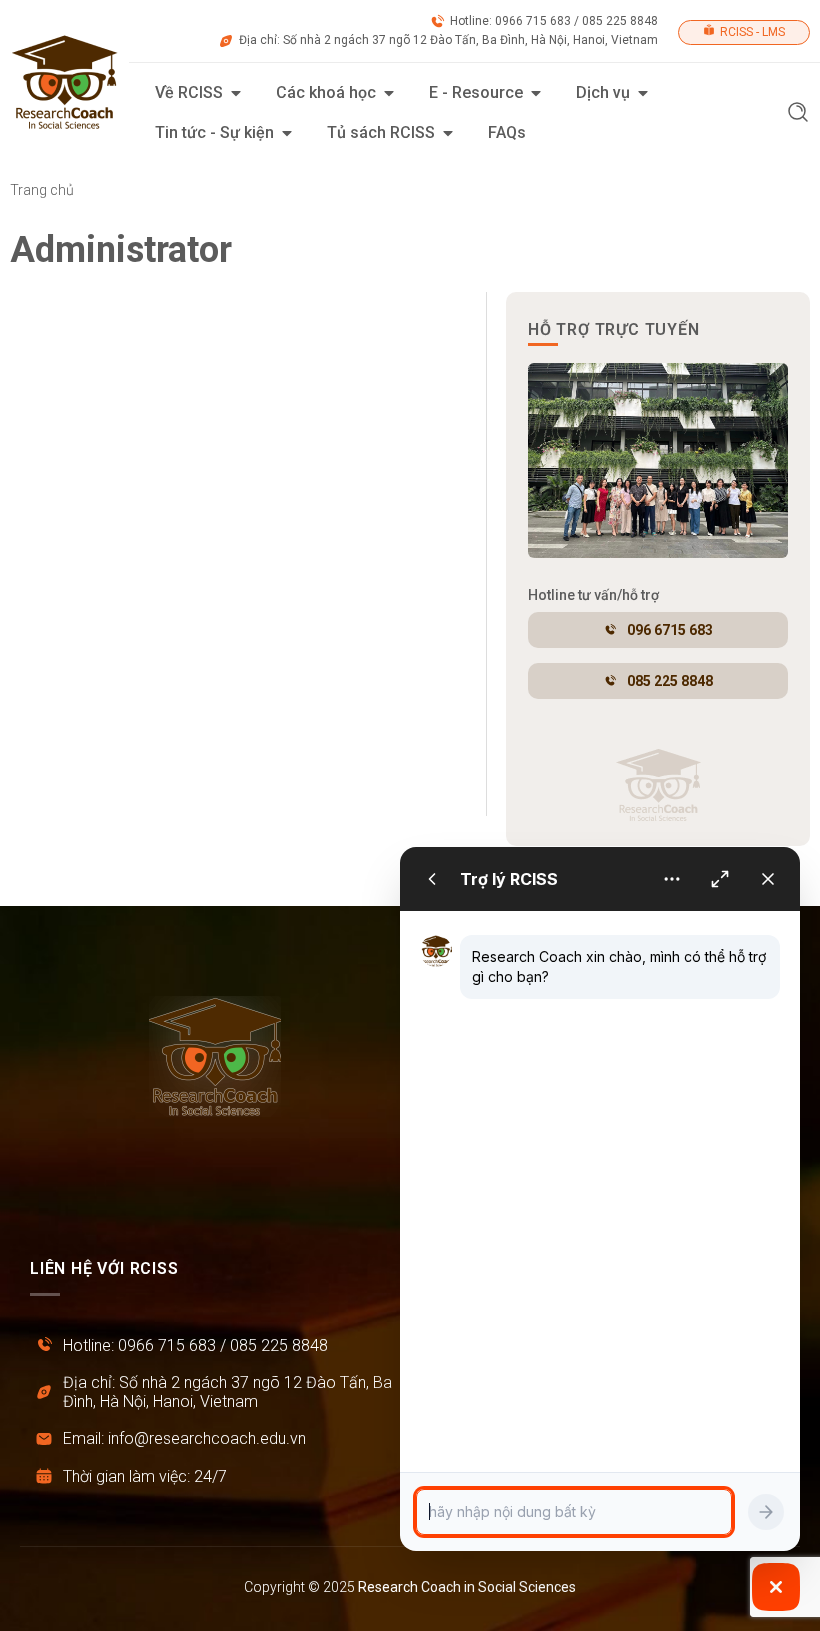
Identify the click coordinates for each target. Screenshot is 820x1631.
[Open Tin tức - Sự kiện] (287, 133)
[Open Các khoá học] (389, 93)
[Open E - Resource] (536, 93)
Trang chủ (42, 190)
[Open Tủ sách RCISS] (448, 133)
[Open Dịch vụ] (643, 93)
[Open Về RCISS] (236, 93)
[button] (798, 114)
